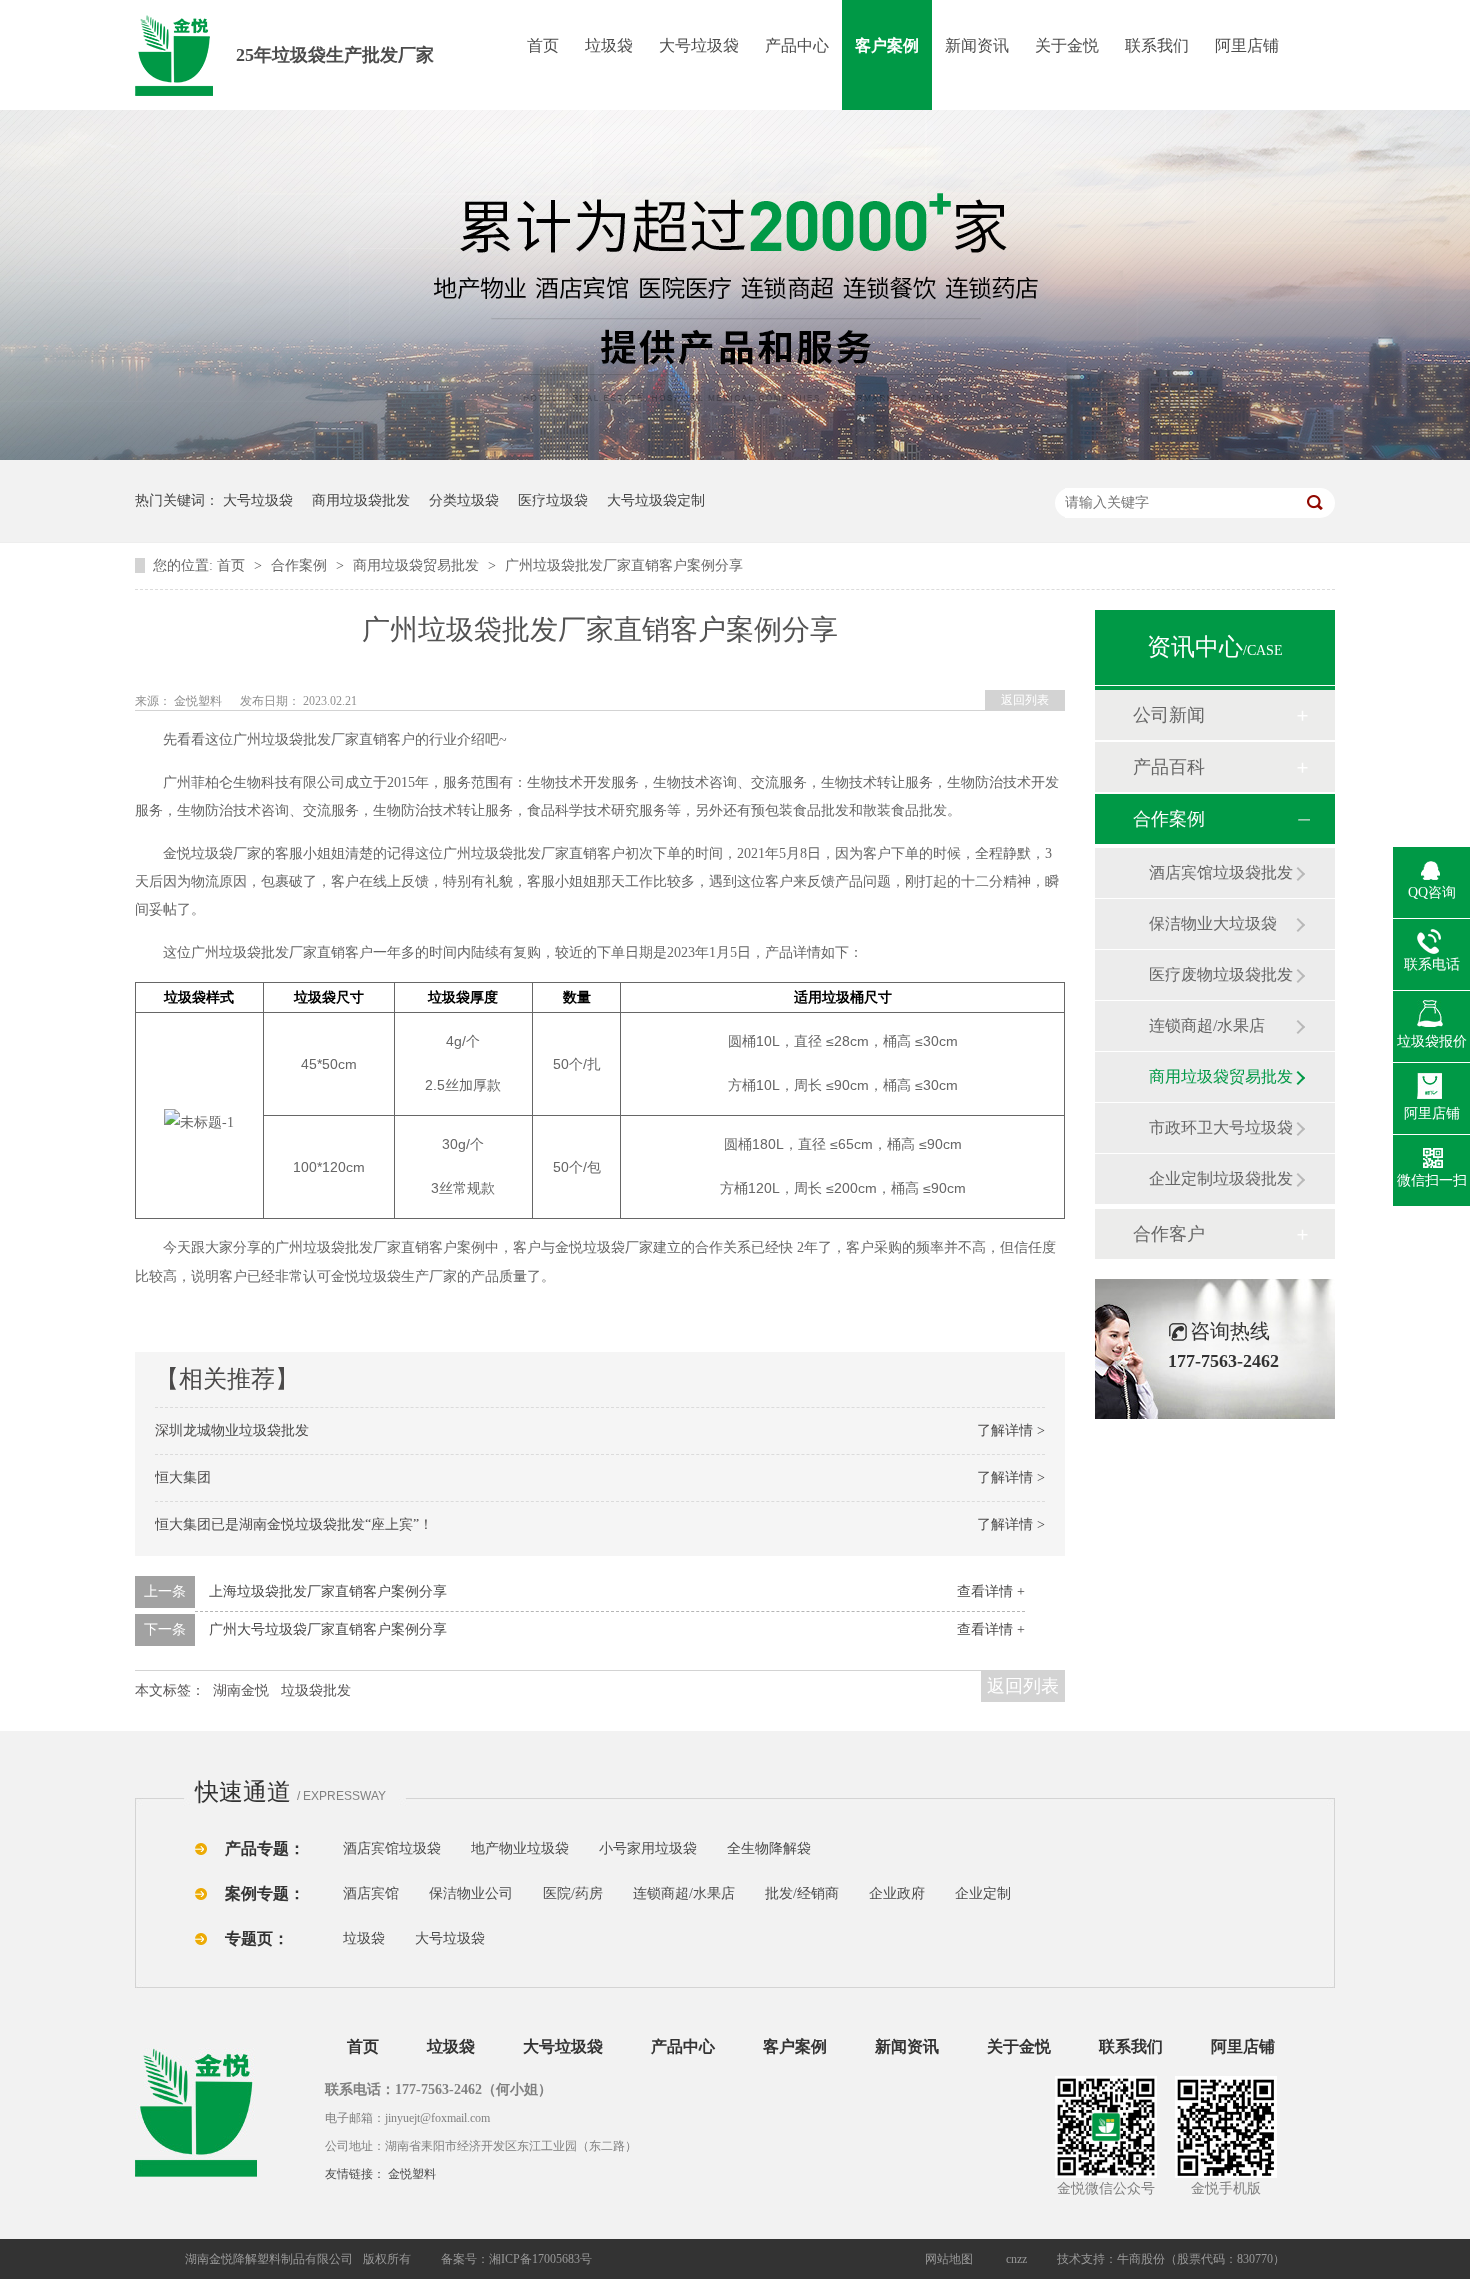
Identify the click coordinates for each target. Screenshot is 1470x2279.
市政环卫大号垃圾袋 (1221, 1127)
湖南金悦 (241, 1690)
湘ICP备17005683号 (540, 2259)
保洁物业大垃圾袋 (1213, 923)
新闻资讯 (977, 45)
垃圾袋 (609, 45)
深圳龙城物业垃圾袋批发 (232, 1430)
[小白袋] (845, 1848)
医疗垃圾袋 (553, 500)
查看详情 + (991, 1591)
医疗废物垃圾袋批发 (1221, 974)
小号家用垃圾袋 (648, 1848)
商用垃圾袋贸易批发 (418, 565)
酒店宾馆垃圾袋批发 (1221, 872)
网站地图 (949, 2259)
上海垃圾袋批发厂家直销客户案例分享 (328, 1591)
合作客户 (1169, 1234)
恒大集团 (183, 1477)
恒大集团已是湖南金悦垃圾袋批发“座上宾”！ (294, 1524)
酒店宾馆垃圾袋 (392, 1848)
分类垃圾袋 (464, 500)
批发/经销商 (802, 1893)
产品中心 (797, 45)
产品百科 (1169, 767)
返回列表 (1025, 700)
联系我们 (1157, 45)
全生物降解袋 (769, 1848)
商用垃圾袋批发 (361, 500)
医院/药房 (573, 1893)
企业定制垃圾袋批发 (1221, 1178)
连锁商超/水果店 (1207, 1025)
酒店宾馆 (371, 1893)
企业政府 (897, 1893)
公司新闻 (1169, 715)
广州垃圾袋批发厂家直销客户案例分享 (624, 565)
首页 (543, 45)
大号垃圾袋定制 (656, 500)
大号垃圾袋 (699, 45)
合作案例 (301, 565)
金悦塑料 (412, 2174)
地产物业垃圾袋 (520, 1848)
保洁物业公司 (471, 1893)
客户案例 (887, 45)
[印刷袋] (883, 1848)
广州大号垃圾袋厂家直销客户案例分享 (328, 1629)
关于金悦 (1067, 45)
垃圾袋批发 (316, 1690)
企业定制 (983, 1893)
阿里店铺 (1247, 45)
